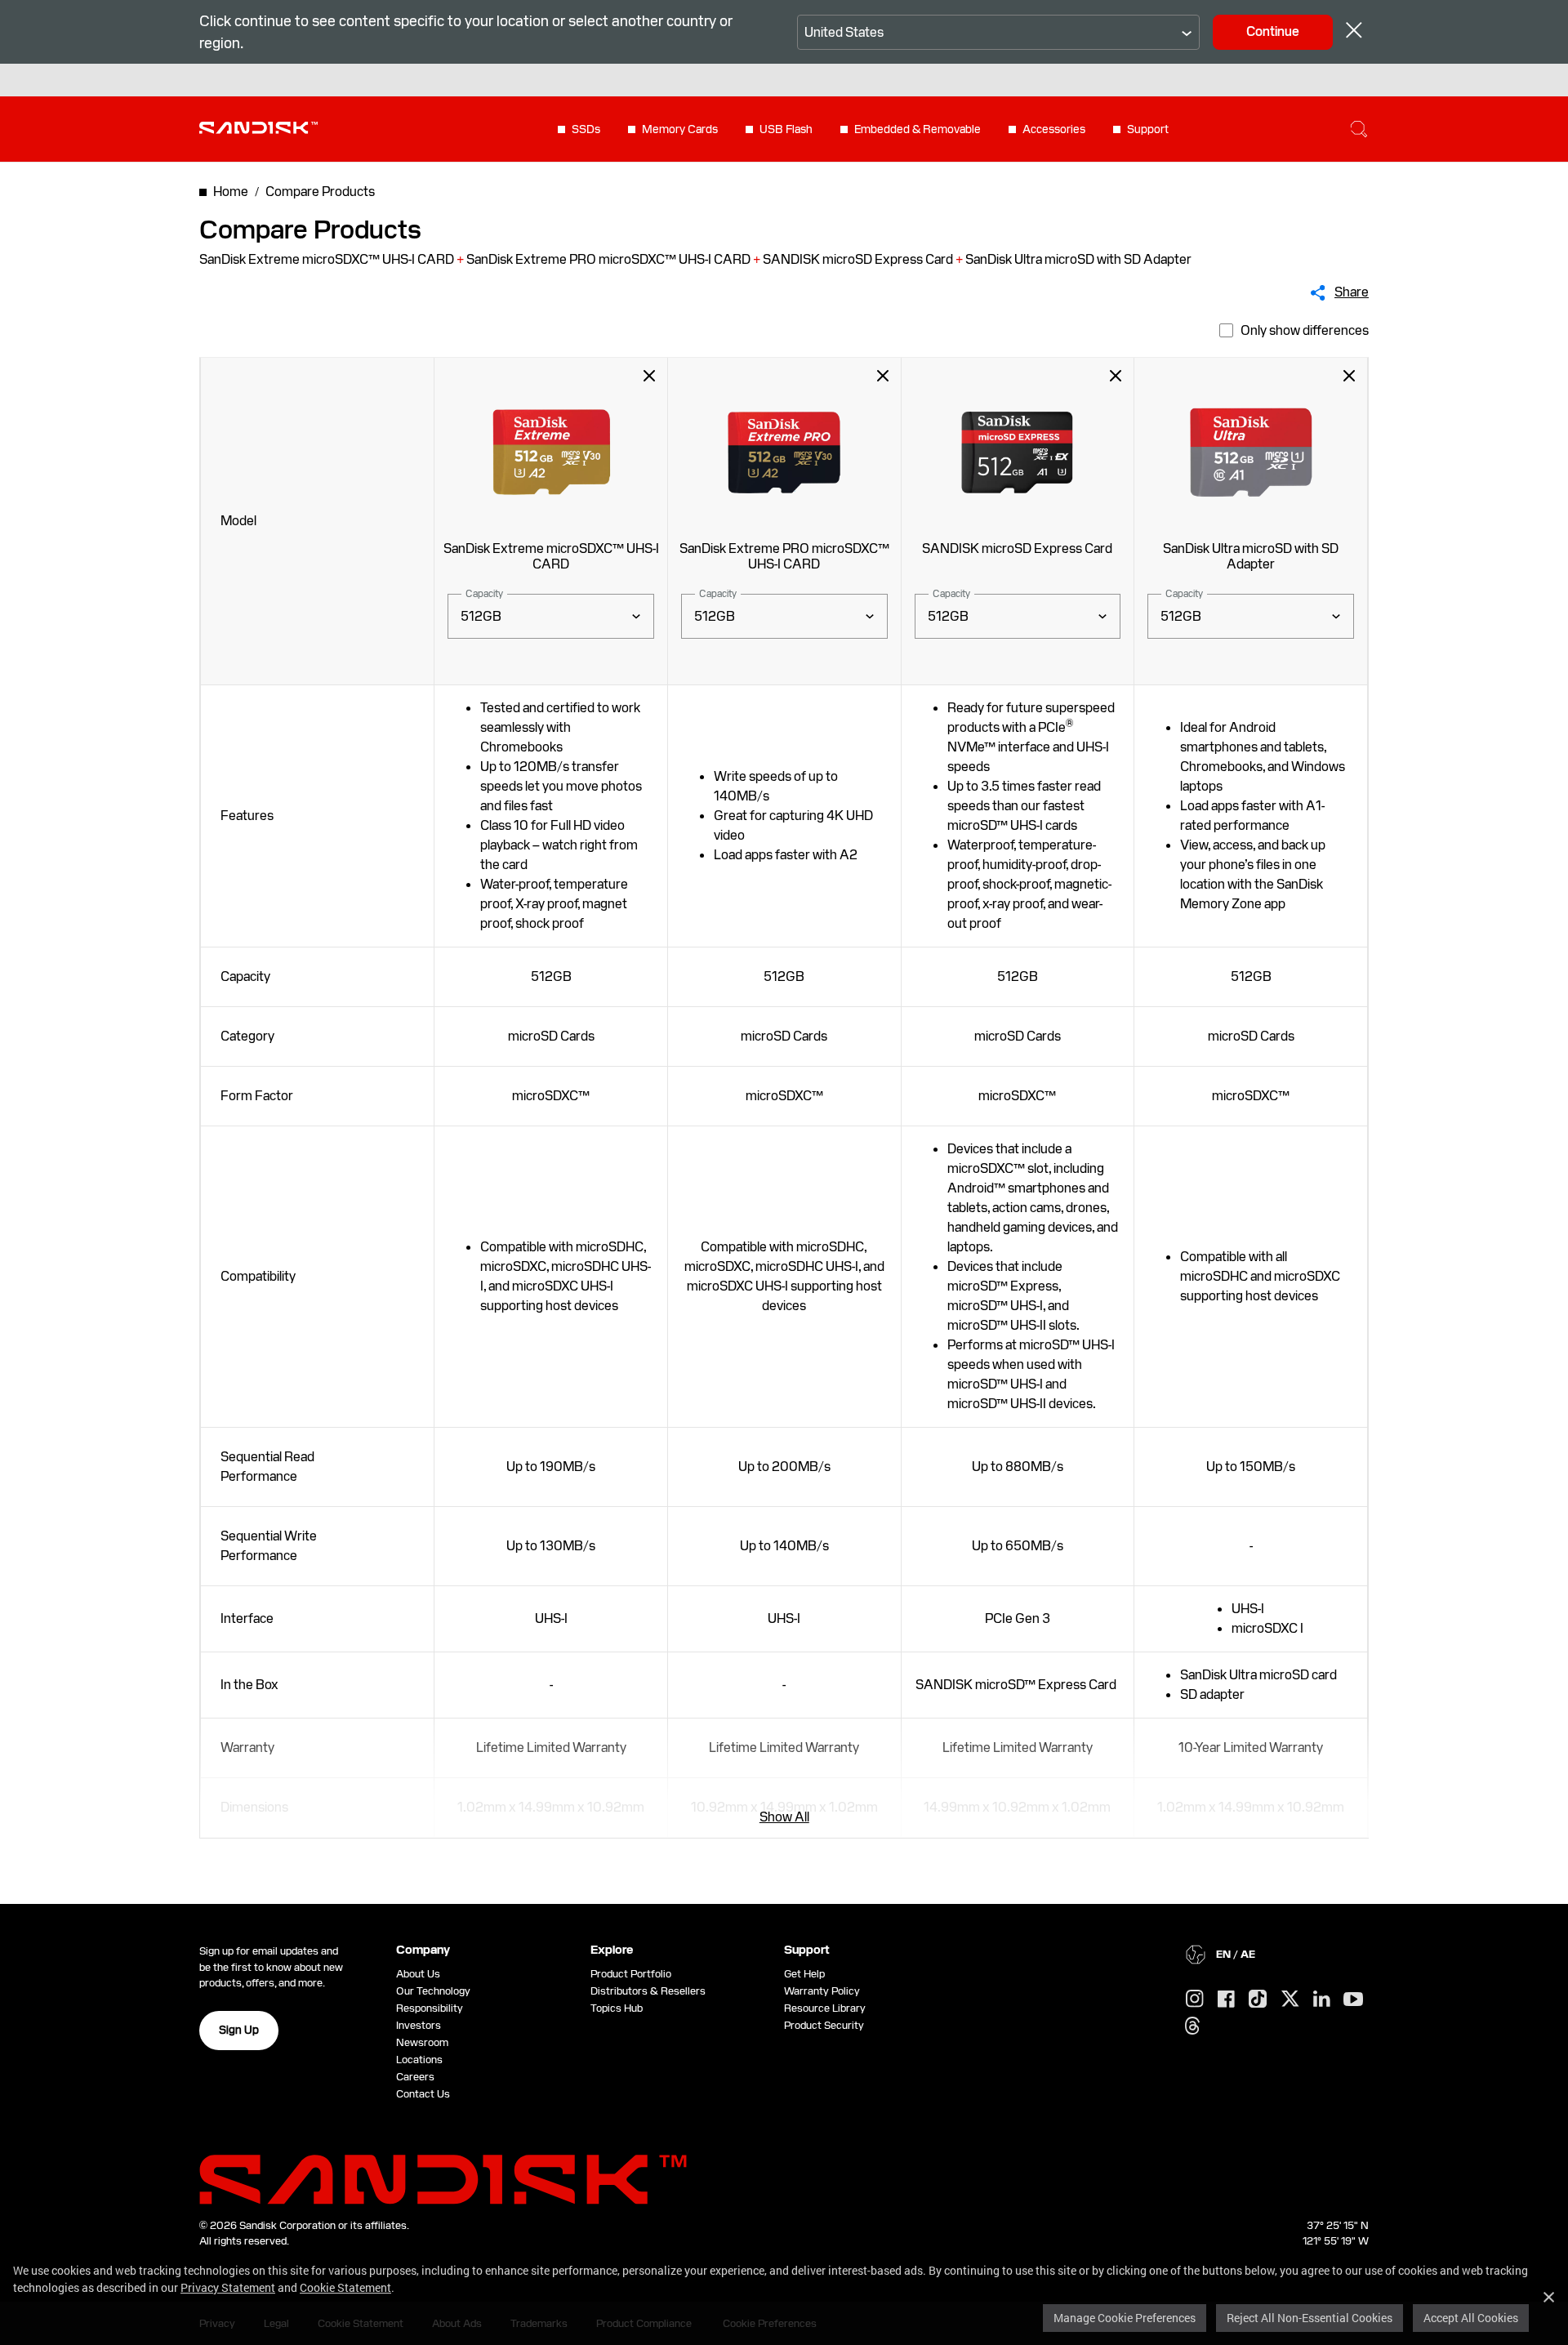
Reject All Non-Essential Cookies (1310, 2318)
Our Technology (433, 1991)
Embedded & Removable (918, 129)
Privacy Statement (228, 2287)
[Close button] (1354, 32)
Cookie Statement (345, 2287)
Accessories (1054, 129)
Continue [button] (1273, 31)
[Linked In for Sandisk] (1322, 1999)
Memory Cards (680, 129)
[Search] (1359, 129)
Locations (419, 2060)
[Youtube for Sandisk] (1353, 2000)
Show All (784, 1817)
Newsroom (422, 2042)
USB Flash (786, 129)
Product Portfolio (631, 1974)
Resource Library (825, 2008)
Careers (415, 2077)
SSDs (586, 129)
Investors (419, 2025)
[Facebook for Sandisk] (1226, 2000)
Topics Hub (617, 2008)
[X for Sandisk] (1290, 1999)
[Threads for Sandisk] (1192, 2026)
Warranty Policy (822, 1991)
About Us (418, 1974)
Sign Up (239, 2030)
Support (1148, 129)
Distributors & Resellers (648, 1991)
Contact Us (423, 2094)
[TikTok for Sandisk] (1258, 1999)
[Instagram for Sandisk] (1195, 1999)
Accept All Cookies (1471, 2318)
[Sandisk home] (258, 127)
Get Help (804, 1974)
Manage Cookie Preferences (1125, 2318)
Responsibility (430, 2008)
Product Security (824, 2025)
